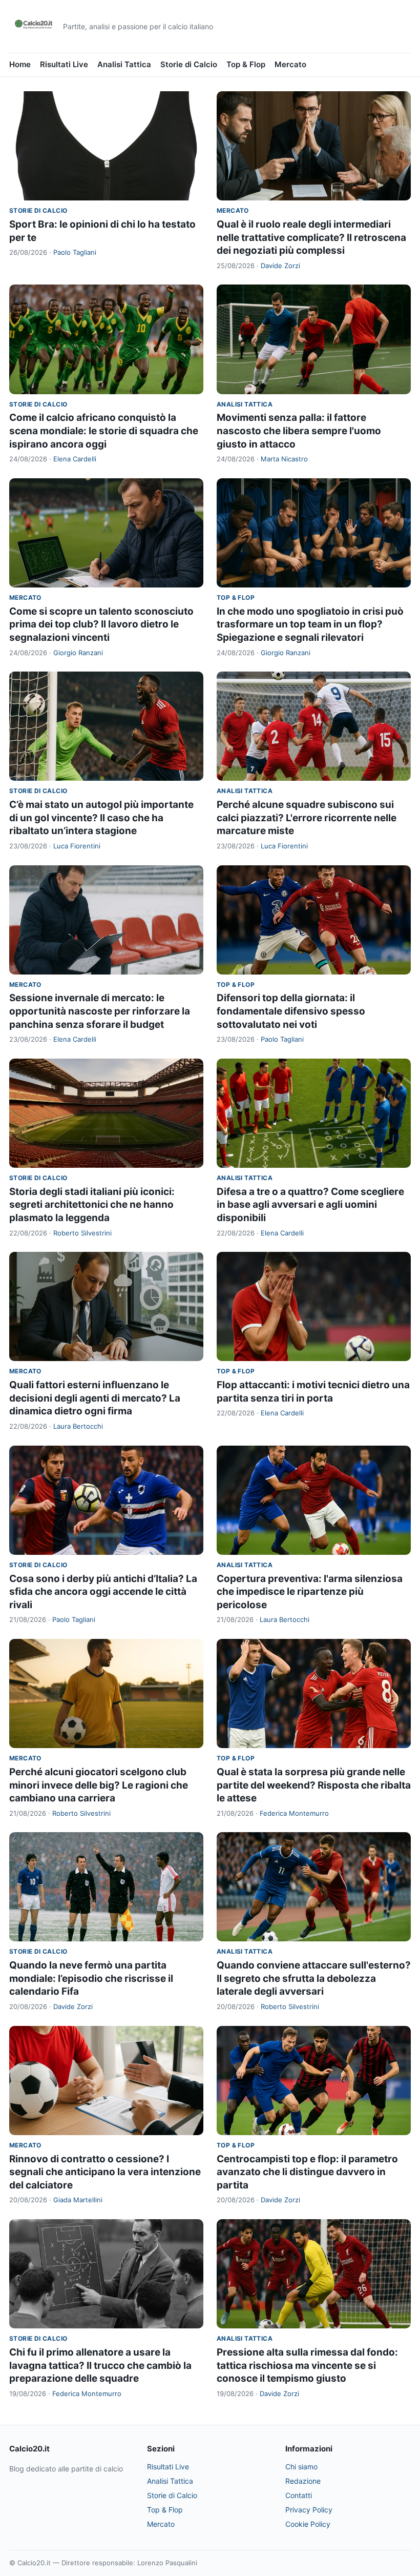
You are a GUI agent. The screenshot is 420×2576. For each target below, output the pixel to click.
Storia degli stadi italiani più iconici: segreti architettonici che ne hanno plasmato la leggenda (92, 1205)
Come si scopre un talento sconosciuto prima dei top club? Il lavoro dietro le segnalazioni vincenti (101, 624)
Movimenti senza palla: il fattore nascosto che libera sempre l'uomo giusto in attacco (299, 431)
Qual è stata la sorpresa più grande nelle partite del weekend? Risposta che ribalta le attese (314, 1785)
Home (20, 64)
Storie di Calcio (189, 64)
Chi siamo (301, 2467)
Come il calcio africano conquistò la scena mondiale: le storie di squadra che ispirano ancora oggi (104, 431)
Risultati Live (64, 64)
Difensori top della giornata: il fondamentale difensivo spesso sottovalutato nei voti (291, 1011)
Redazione (303, 2481)
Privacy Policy (309, 2510)
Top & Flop (246, 64)
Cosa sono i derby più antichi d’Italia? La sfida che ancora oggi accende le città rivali (103, 1592)
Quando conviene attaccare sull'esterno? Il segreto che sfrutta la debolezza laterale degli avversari (314, 1978)
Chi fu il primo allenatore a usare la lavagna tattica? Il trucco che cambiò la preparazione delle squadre (100, 2365)
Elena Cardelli (75, 459)
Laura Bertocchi (78, 1426)
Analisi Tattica (124, 64)
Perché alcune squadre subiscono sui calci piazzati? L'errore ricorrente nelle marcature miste (307, 818)
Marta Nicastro (284, 459)
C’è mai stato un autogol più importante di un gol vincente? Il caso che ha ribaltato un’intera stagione (101, 818)
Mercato (290, 64)
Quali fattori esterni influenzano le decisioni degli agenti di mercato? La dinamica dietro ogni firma (95, 1398)
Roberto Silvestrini (82, 1233)
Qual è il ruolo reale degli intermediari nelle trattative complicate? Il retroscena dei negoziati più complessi (311, 237)
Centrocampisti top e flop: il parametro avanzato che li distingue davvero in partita (307, 2172)
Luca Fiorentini (77, 846)
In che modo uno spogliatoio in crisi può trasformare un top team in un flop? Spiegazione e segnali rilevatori (310, 624)
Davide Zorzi (280, 266)
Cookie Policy (308, 2524)
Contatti (299, 2495)
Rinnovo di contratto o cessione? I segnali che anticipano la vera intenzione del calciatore (105, 2172)
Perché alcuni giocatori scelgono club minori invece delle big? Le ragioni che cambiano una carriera (99, 1785)
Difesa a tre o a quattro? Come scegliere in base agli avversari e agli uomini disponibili (310, 1205)
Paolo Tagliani (75, 252)
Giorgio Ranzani (78, 653)
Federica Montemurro (294, 1813)
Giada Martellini (78, 2200)
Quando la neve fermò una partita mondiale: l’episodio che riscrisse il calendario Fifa (91, 1978)
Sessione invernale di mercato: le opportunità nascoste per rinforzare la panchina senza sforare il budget (100, 1011)
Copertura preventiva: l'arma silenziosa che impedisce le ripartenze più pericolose (310, 1592)
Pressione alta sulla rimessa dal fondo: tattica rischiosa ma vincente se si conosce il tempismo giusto (307, 2365)
